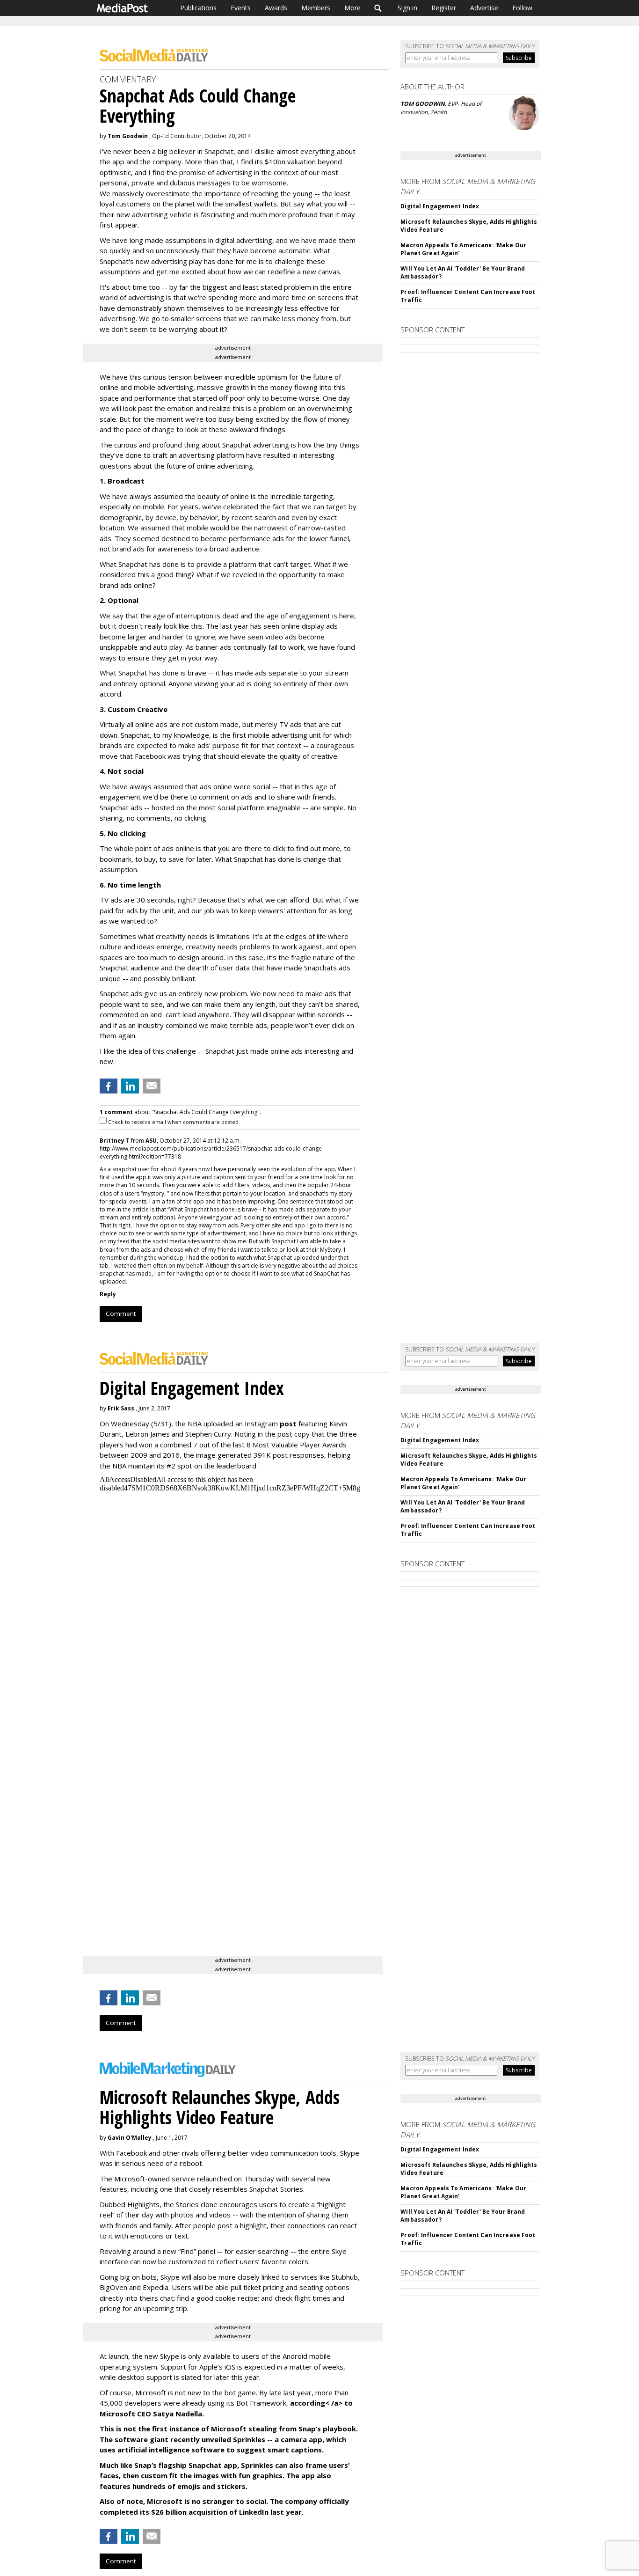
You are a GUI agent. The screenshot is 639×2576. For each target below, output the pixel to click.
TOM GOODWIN (423, 104)
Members (316, 8)
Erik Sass (121, 1408)
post (288, 1424)
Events (241, 8)
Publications (198, 8)
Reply (108, 1294)
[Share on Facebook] (109, 1086)
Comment (121, 1314)
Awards (276, 8)
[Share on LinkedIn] (130, 1086)
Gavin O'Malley (130, 2138)
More (352, 8)
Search (378, 8)
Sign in (407, 8)
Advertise (484, 8)
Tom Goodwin (128, 136)
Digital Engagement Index (440, 206)
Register (444, 8)
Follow (522, 8)
